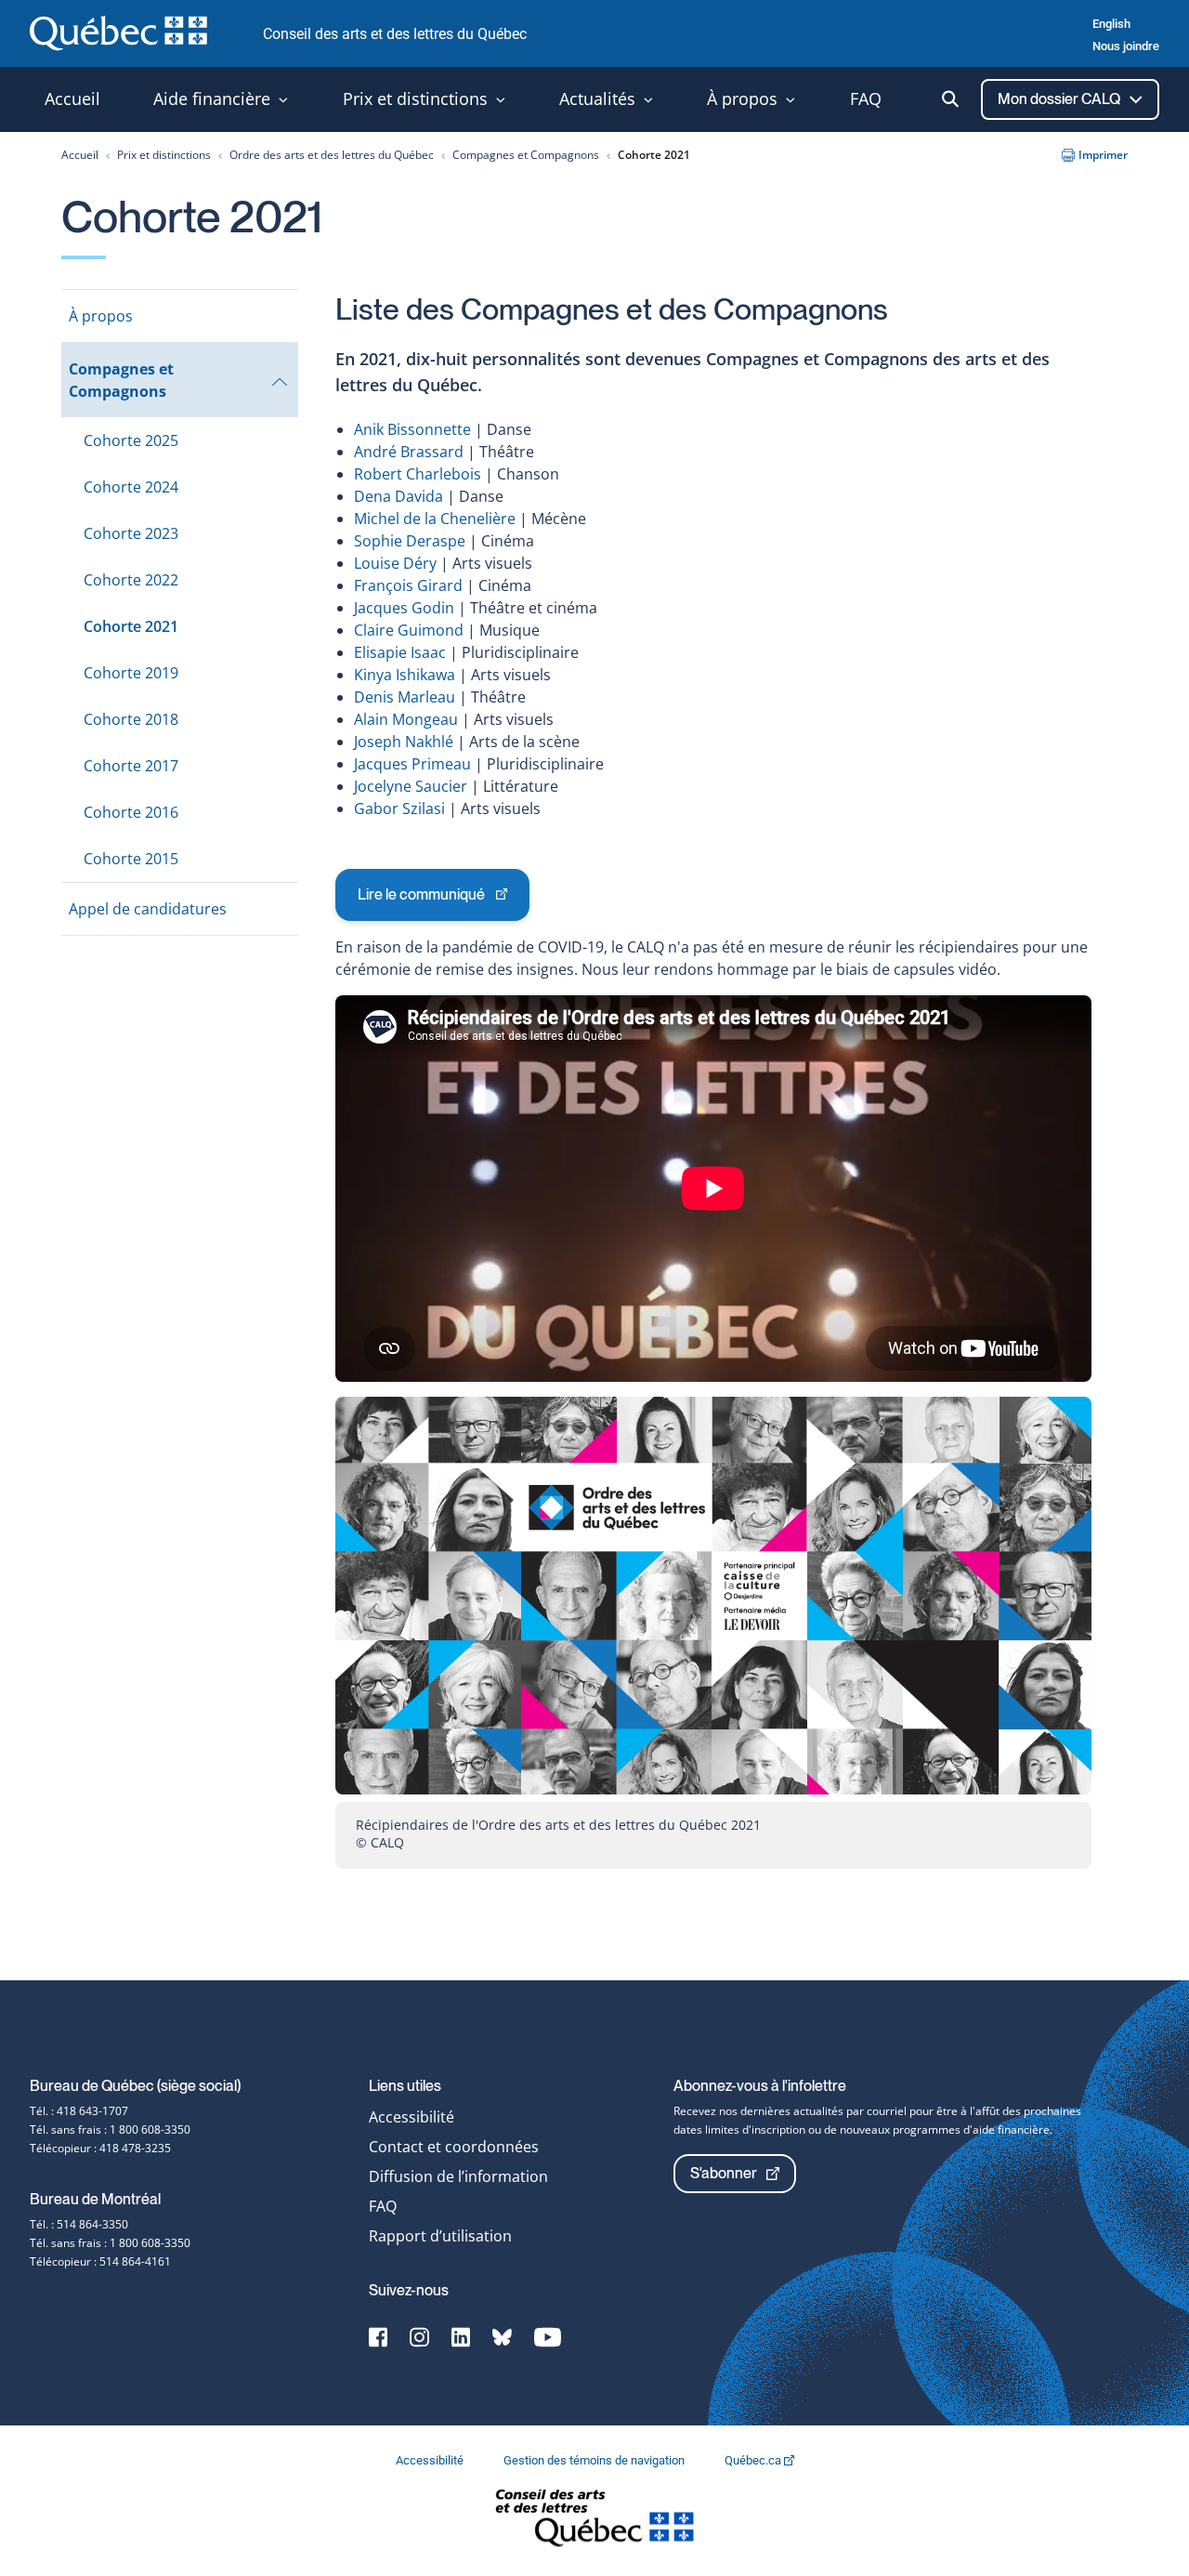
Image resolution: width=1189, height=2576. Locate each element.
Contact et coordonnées (454, 2147)
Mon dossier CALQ (1060, 99)
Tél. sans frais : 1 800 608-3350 (110, 2129)
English (1111, 24)
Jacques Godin (404, 608)
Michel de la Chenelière (435, 519)
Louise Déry (395, 563)
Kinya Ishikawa (405, 675)
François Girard (408, 585)
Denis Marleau (405, 697)
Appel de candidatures (148, 909)
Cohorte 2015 (131, 859)
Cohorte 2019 (131, 673)
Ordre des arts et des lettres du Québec (332, 155)
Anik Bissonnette (412, 429)
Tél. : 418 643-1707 (79, 2111)
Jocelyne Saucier (411, 786)
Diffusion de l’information (458, 2176)
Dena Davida (399, 496)
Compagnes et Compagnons (526, 155)
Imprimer (1103, 155)
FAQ (383, 2206)
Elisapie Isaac (400, 652)
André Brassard (411, 452)
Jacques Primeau (412, 764)
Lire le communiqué (421, 903)
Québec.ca (754, 2460)
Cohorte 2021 (131, 626)
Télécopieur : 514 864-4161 (100, 2261)
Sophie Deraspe (410, 541)
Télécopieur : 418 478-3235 (100, 2148)
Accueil (80, 155)
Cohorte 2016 (131, 812)
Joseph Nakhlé (404, 742)
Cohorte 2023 (131, 533)
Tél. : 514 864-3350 (79, 2224)
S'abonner (724, 2173)
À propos (101, 316)
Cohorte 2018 (131, 719)
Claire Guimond (409, 630)
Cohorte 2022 (131, 580)
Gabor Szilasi (399, 808)
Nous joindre (1126, 46)
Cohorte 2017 (131, 766)
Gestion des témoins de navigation (595, 2460)
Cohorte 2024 (131, 487)
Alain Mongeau (406, 719)
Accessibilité (412, 2117)
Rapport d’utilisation (440, 2236)
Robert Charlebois (418, 474)
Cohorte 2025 (131, 440)
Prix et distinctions (164, 155)
